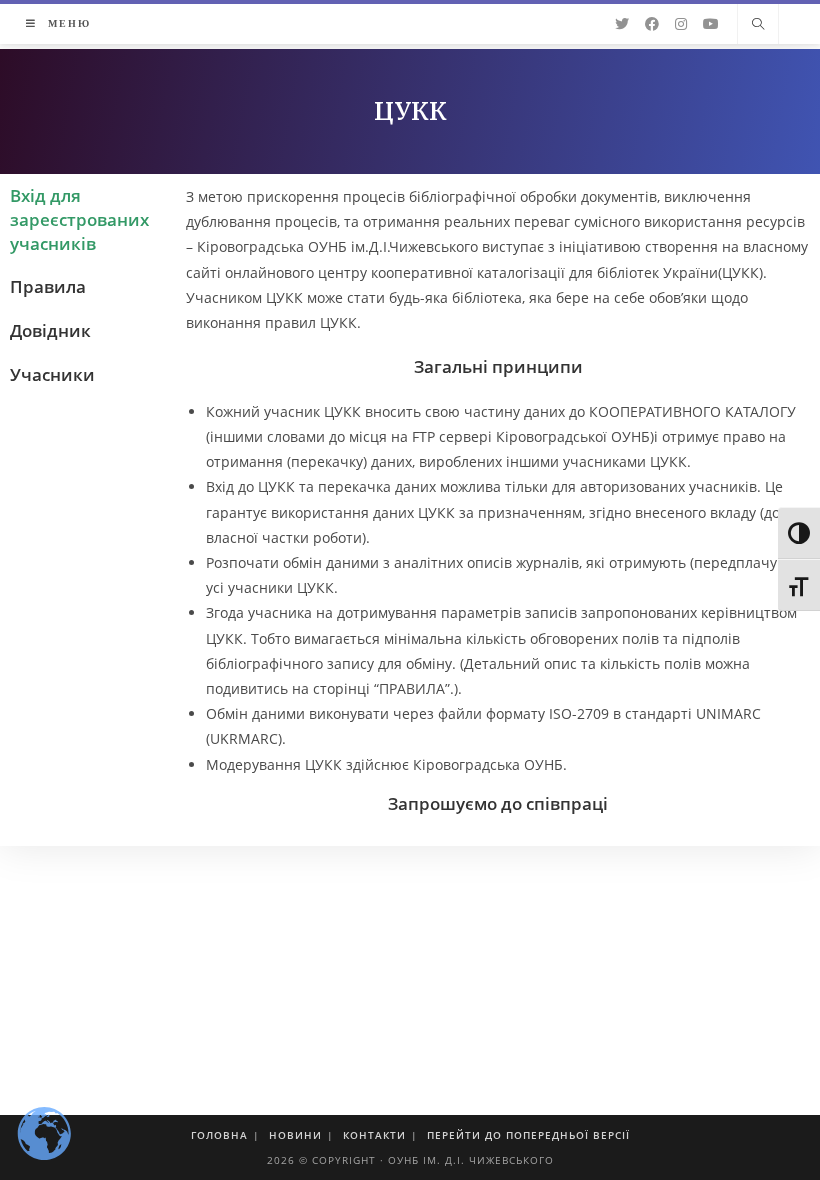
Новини (295, 1135)
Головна (219, 1135)
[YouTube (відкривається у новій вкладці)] (711, 24)
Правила (48, 286)
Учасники (52, 374)
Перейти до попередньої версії (528, 1135)
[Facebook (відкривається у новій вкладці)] (652, 24)
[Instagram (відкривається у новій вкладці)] (681, 24)
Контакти (374, 1135)
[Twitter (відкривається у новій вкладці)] (622, 24)
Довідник (50, 330)
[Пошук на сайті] (758, 25)
